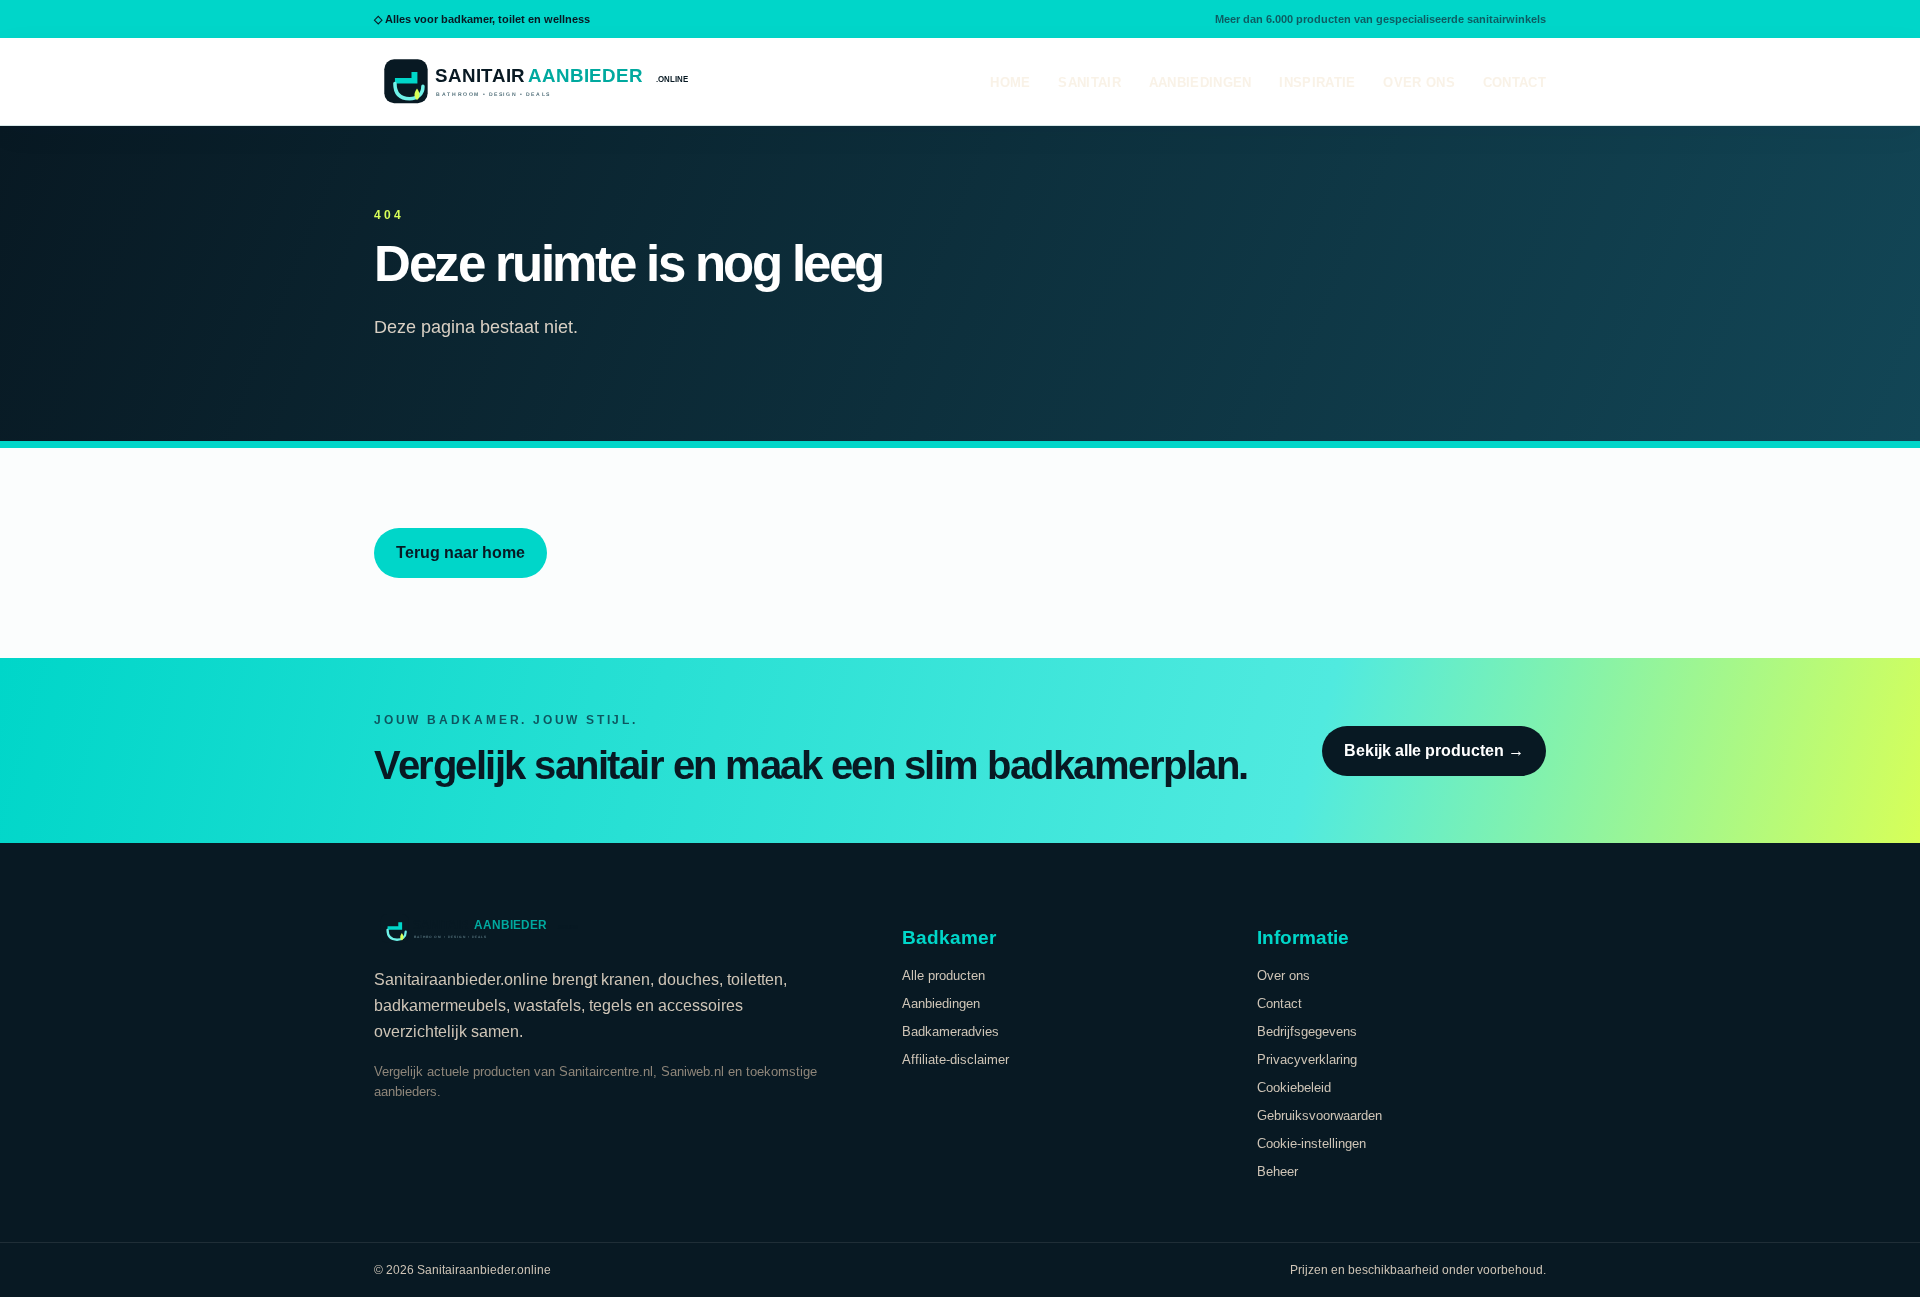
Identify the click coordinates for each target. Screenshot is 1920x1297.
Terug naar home (460, 552)
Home (1010, 82)
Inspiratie (1317, 82)
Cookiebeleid (1294, 1087)
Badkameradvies (950, 1031)
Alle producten (943, 975)
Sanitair (1089, 82)
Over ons (1418, 82)
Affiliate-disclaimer (955, 1059)
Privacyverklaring (1307, 1059)
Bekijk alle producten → (1434, 750)
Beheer (1277, 1171)
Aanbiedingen (1200, 82)
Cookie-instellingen (1311, 1143)
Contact (1514, 82)
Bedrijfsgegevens (1307, 1031)
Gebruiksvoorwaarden (1319, 1115)
